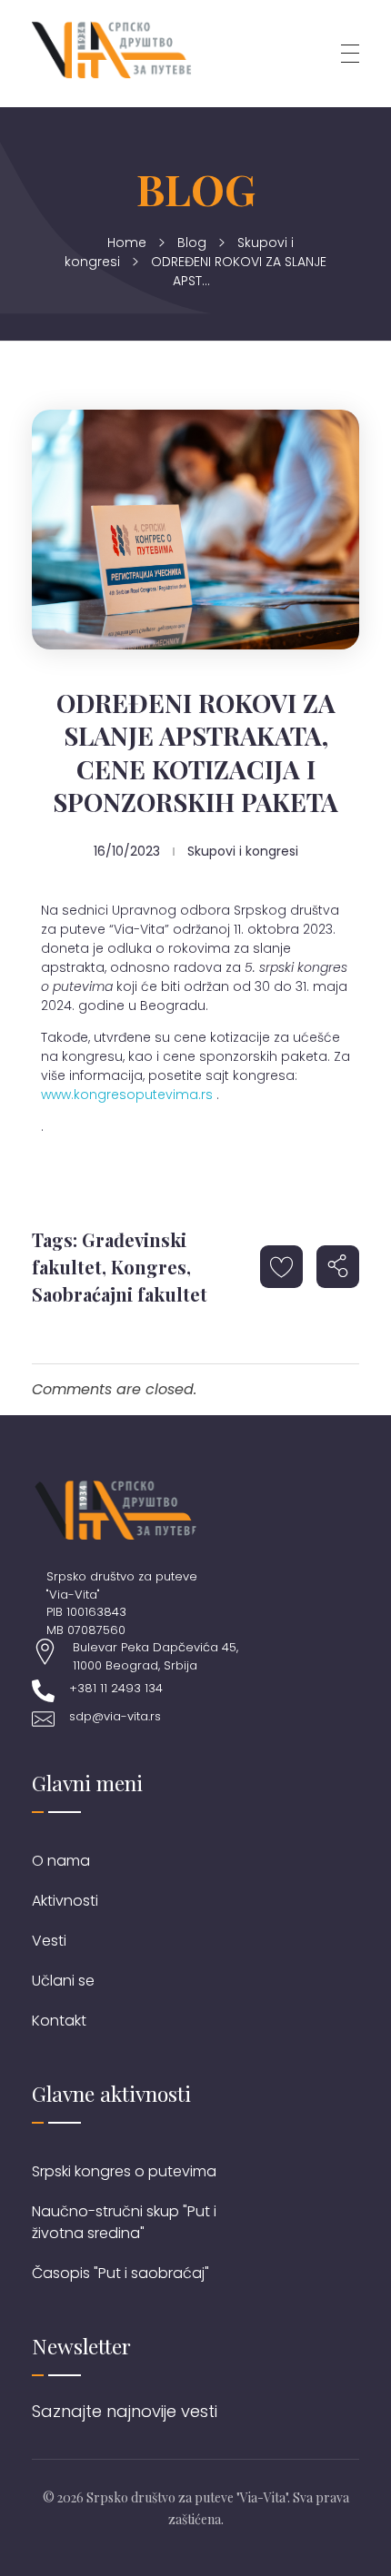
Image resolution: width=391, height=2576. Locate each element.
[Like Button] (281, 1267)
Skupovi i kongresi (243, 851)
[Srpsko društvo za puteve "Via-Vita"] (111, 50)
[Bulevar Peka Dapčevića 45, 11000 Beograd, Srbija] (45, 1652)
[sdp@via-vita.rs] (43, 1719)
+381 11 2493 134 (116, 1688)
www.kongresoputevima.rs (127, 1095)
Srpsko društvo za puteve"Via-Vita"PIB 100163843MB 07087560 (122, 1603)
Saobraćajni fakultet (120, 1294)
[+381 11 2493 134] (43, 1691)
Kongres (149, 1267)
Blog (192, 243)
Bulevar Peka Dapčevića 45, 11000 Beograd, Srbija (155, 1656)
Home (127, 243)
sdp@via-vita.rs (115, 1716)
